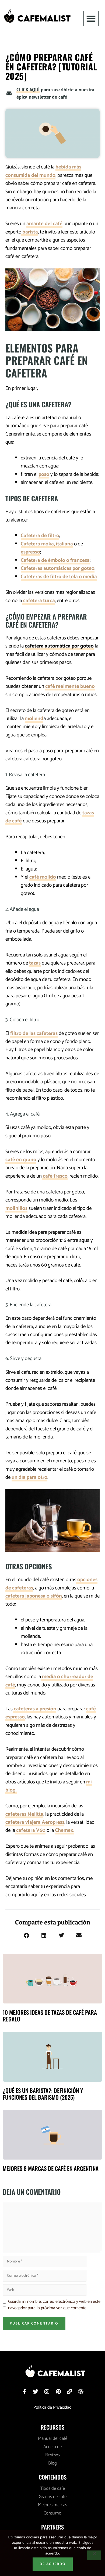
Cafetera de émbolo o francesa (55, 560)
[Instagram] (47, 2392)
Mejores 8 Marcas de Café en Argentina (51, 2168)
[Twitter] (36, 2392)
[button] (91, 19)
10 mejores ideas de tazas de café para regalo (50, 2016)
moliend (34, 719)
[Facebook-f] (24, 2392)
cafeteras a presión (34, 1709)
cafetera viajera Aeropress (35, 1822)
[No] (94, 2555)
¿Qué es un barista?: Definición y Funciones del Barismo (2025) (43, 2094)
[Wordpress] (81, 2392)
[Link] (69, 2392)
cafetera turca (38, 601)
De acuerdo (53, 2564)
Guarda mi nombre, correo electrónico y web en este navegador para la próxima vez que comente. (54, 2305)
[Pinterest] (58, 2392)
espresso (30, 552)
